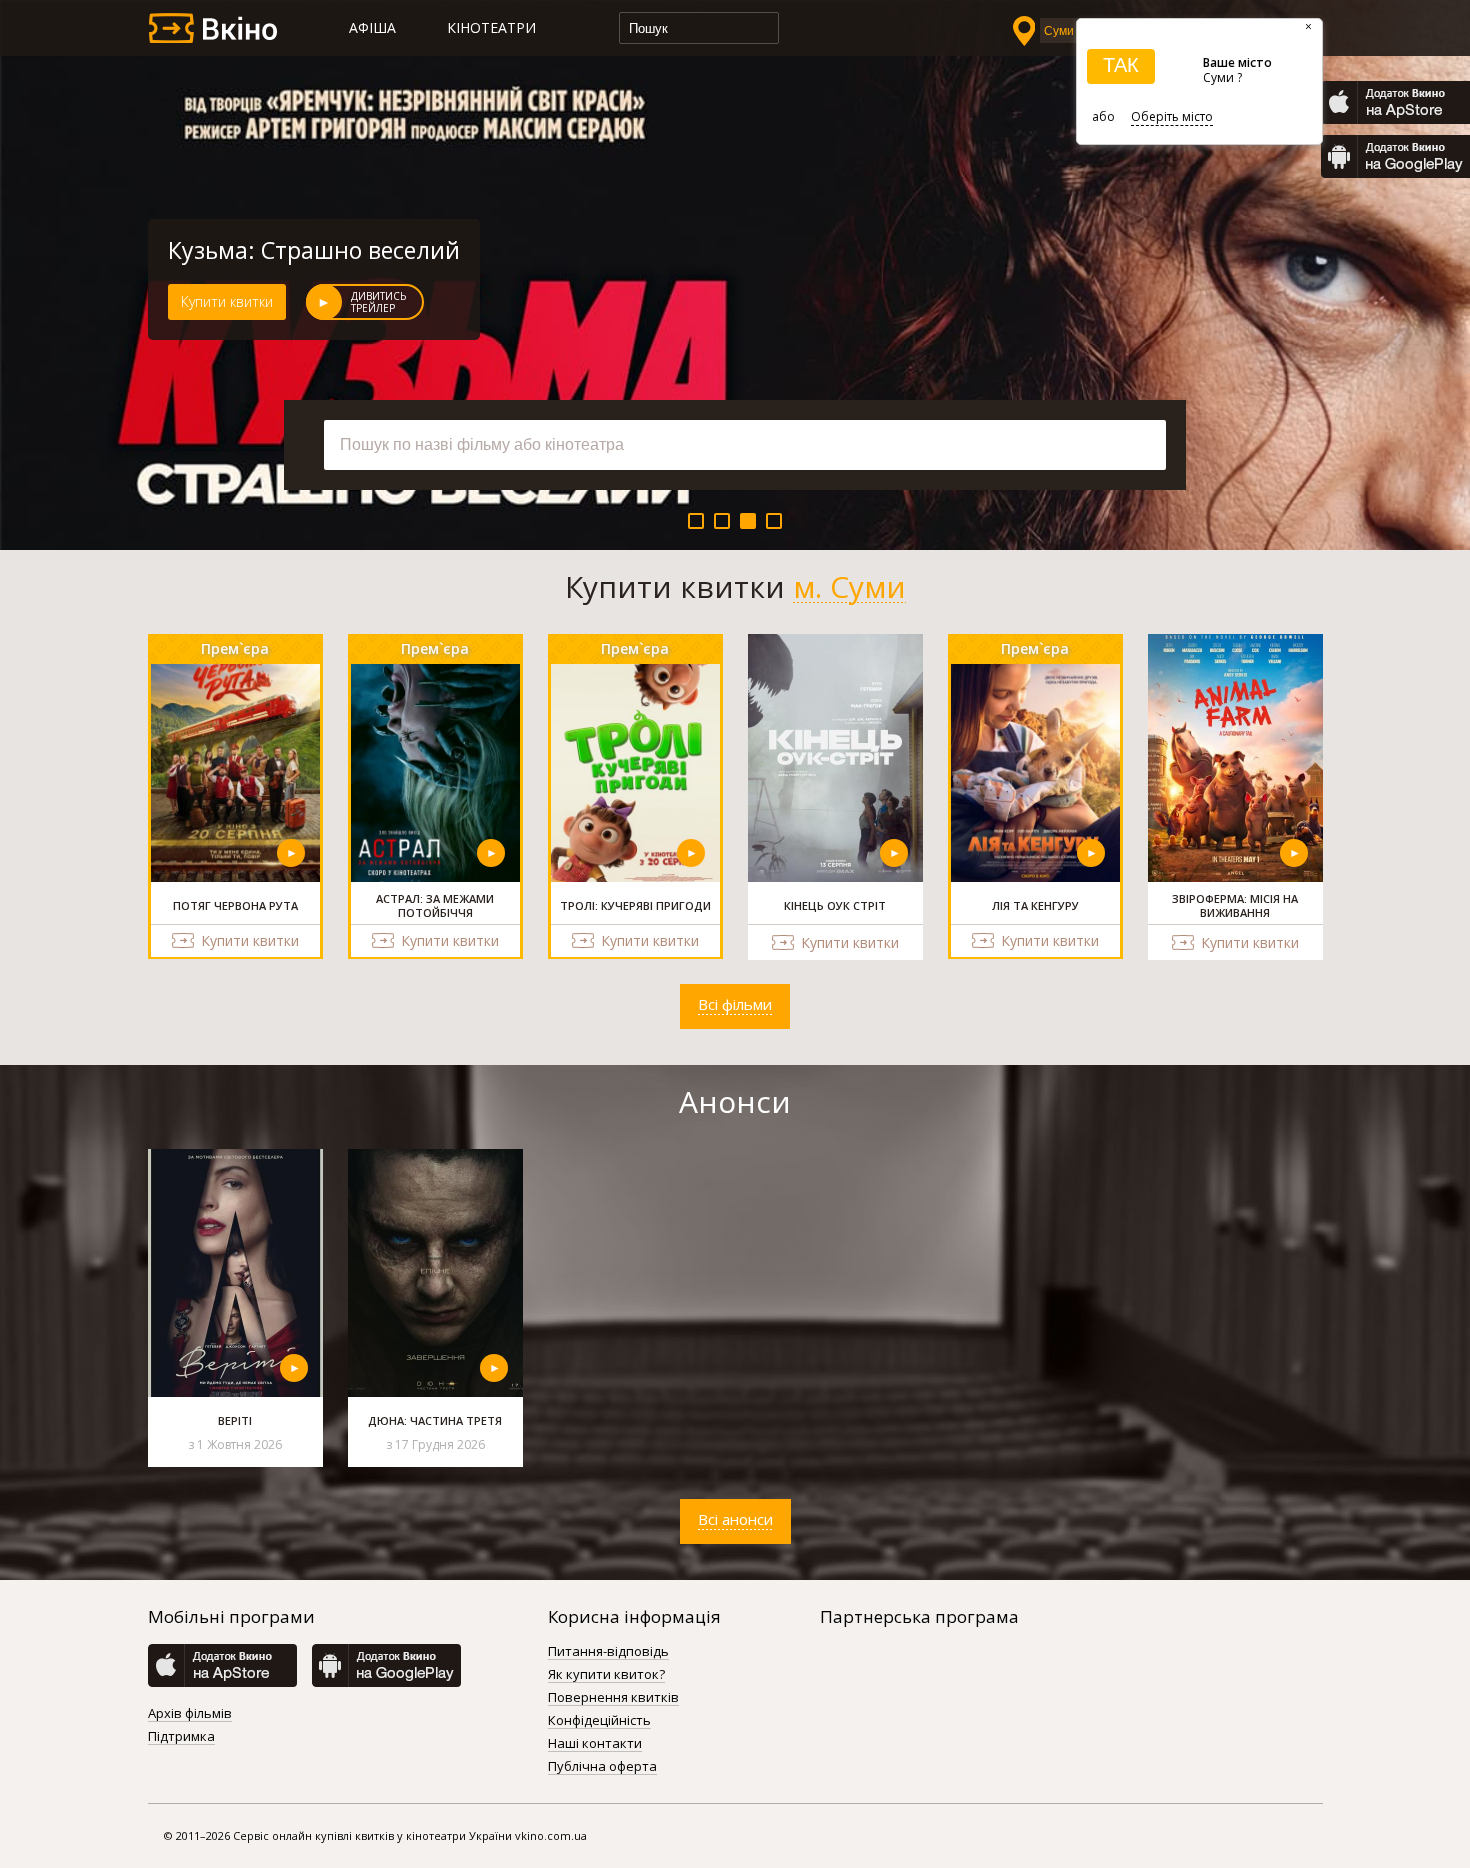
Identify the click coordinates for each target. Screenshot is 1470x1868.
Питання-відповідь (608, 1652)
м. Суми (849, 587)
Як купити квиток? (606, 1675)
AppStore (1395, 102)
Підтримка (181, 1737)
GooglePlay (1395, 156)
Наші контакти (595, 1744)
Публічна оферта (602, 1767)
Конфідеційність (599, 1721)
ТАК (1121, 65)
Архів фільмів (190, 1714)
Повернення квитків (613, 1698)
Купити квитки (227, 301)
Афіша (372, 27)
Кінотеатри (491, 27)
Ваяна (202, 250)
